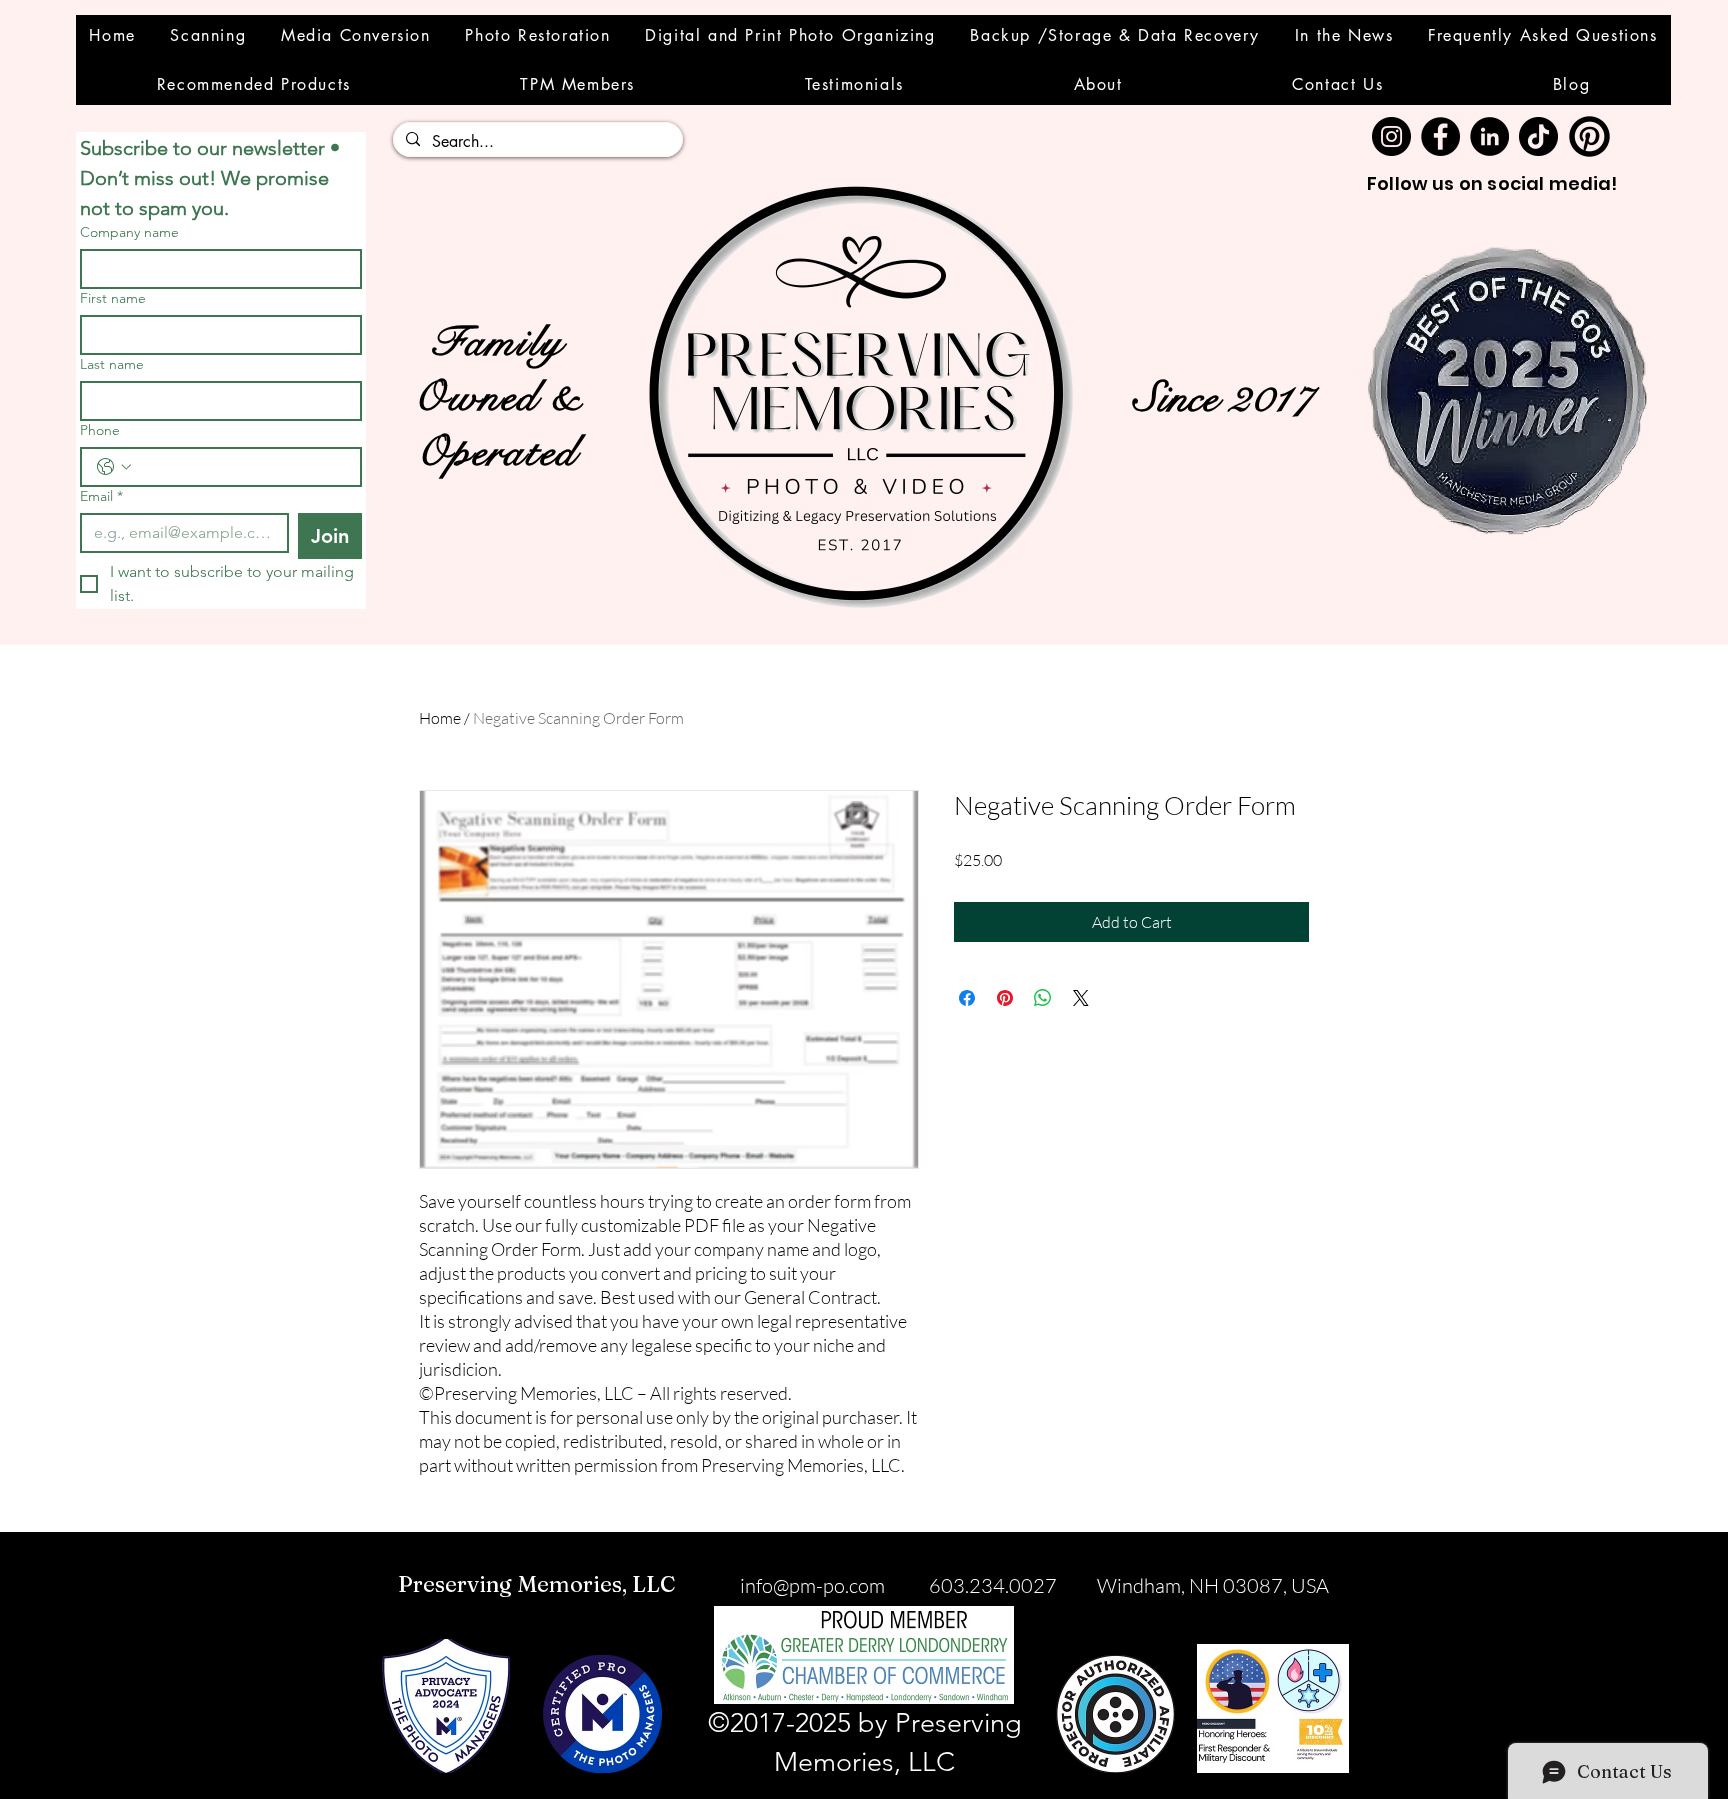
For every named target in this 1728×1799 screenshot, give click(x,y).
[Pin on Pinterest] (1005, 998)
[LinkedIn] (1489, 136)
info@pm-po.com (812, 1585)
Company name (129, 232)
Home (440, 718)
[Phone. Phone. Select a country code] (114, 467)
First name (113, 298)
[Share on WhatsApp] (1043, 998)
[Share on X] (1081, 998)
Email (101, 496)
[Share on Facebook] (967, 998)
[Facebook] (1440, 136)
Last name (112, 364)
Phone (100, 430)
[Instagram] (1391, 136)
